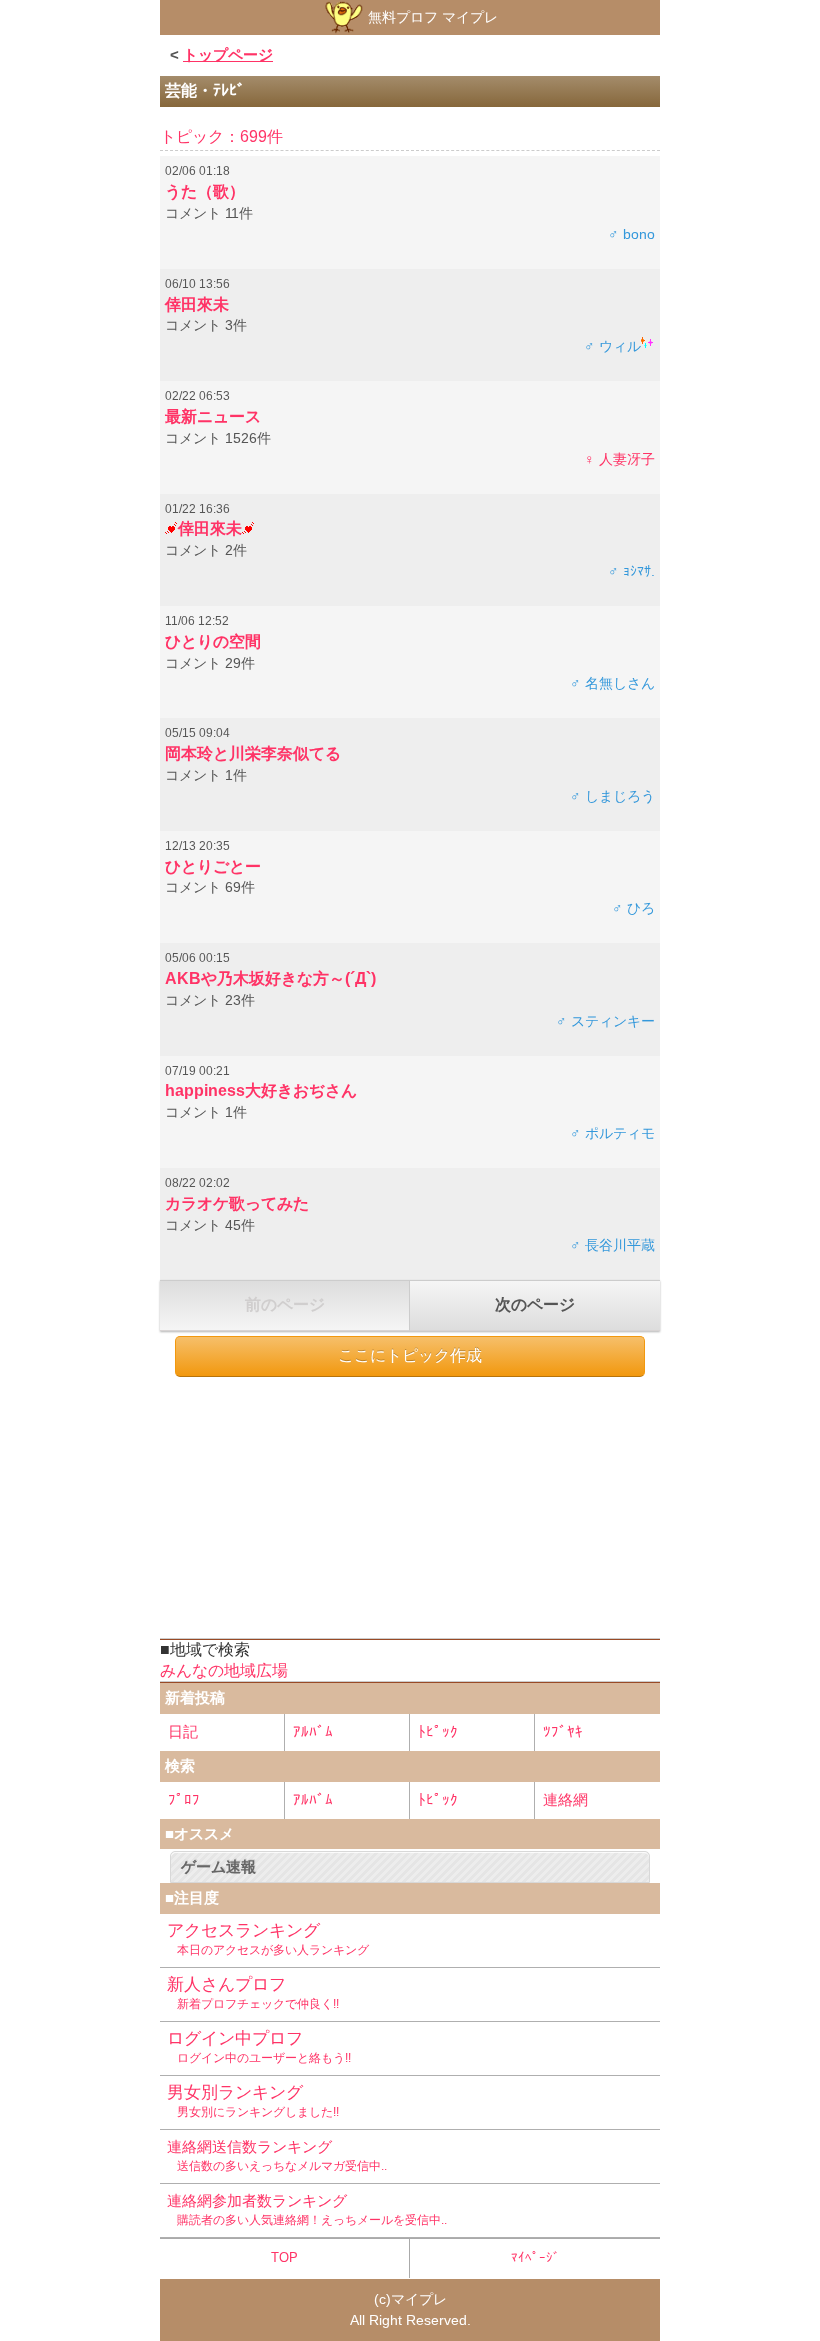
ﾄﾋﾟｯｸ (438, 1731)
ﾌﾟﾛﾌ (184, 1799)
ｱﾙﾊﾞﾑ (313, 1731)
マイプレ (419, 2299)
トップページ (228, 54)
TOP (284, 2257)
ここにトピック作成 (410, 1355)
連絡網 (565, 1799)
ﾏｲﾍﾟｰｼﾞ (535, 2257)
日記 (183, 1731)
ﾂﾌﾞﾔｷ (563, 1731)
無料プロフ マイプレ (431, 17)
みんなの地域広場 (224, 1670)
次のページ (535, 1304)
